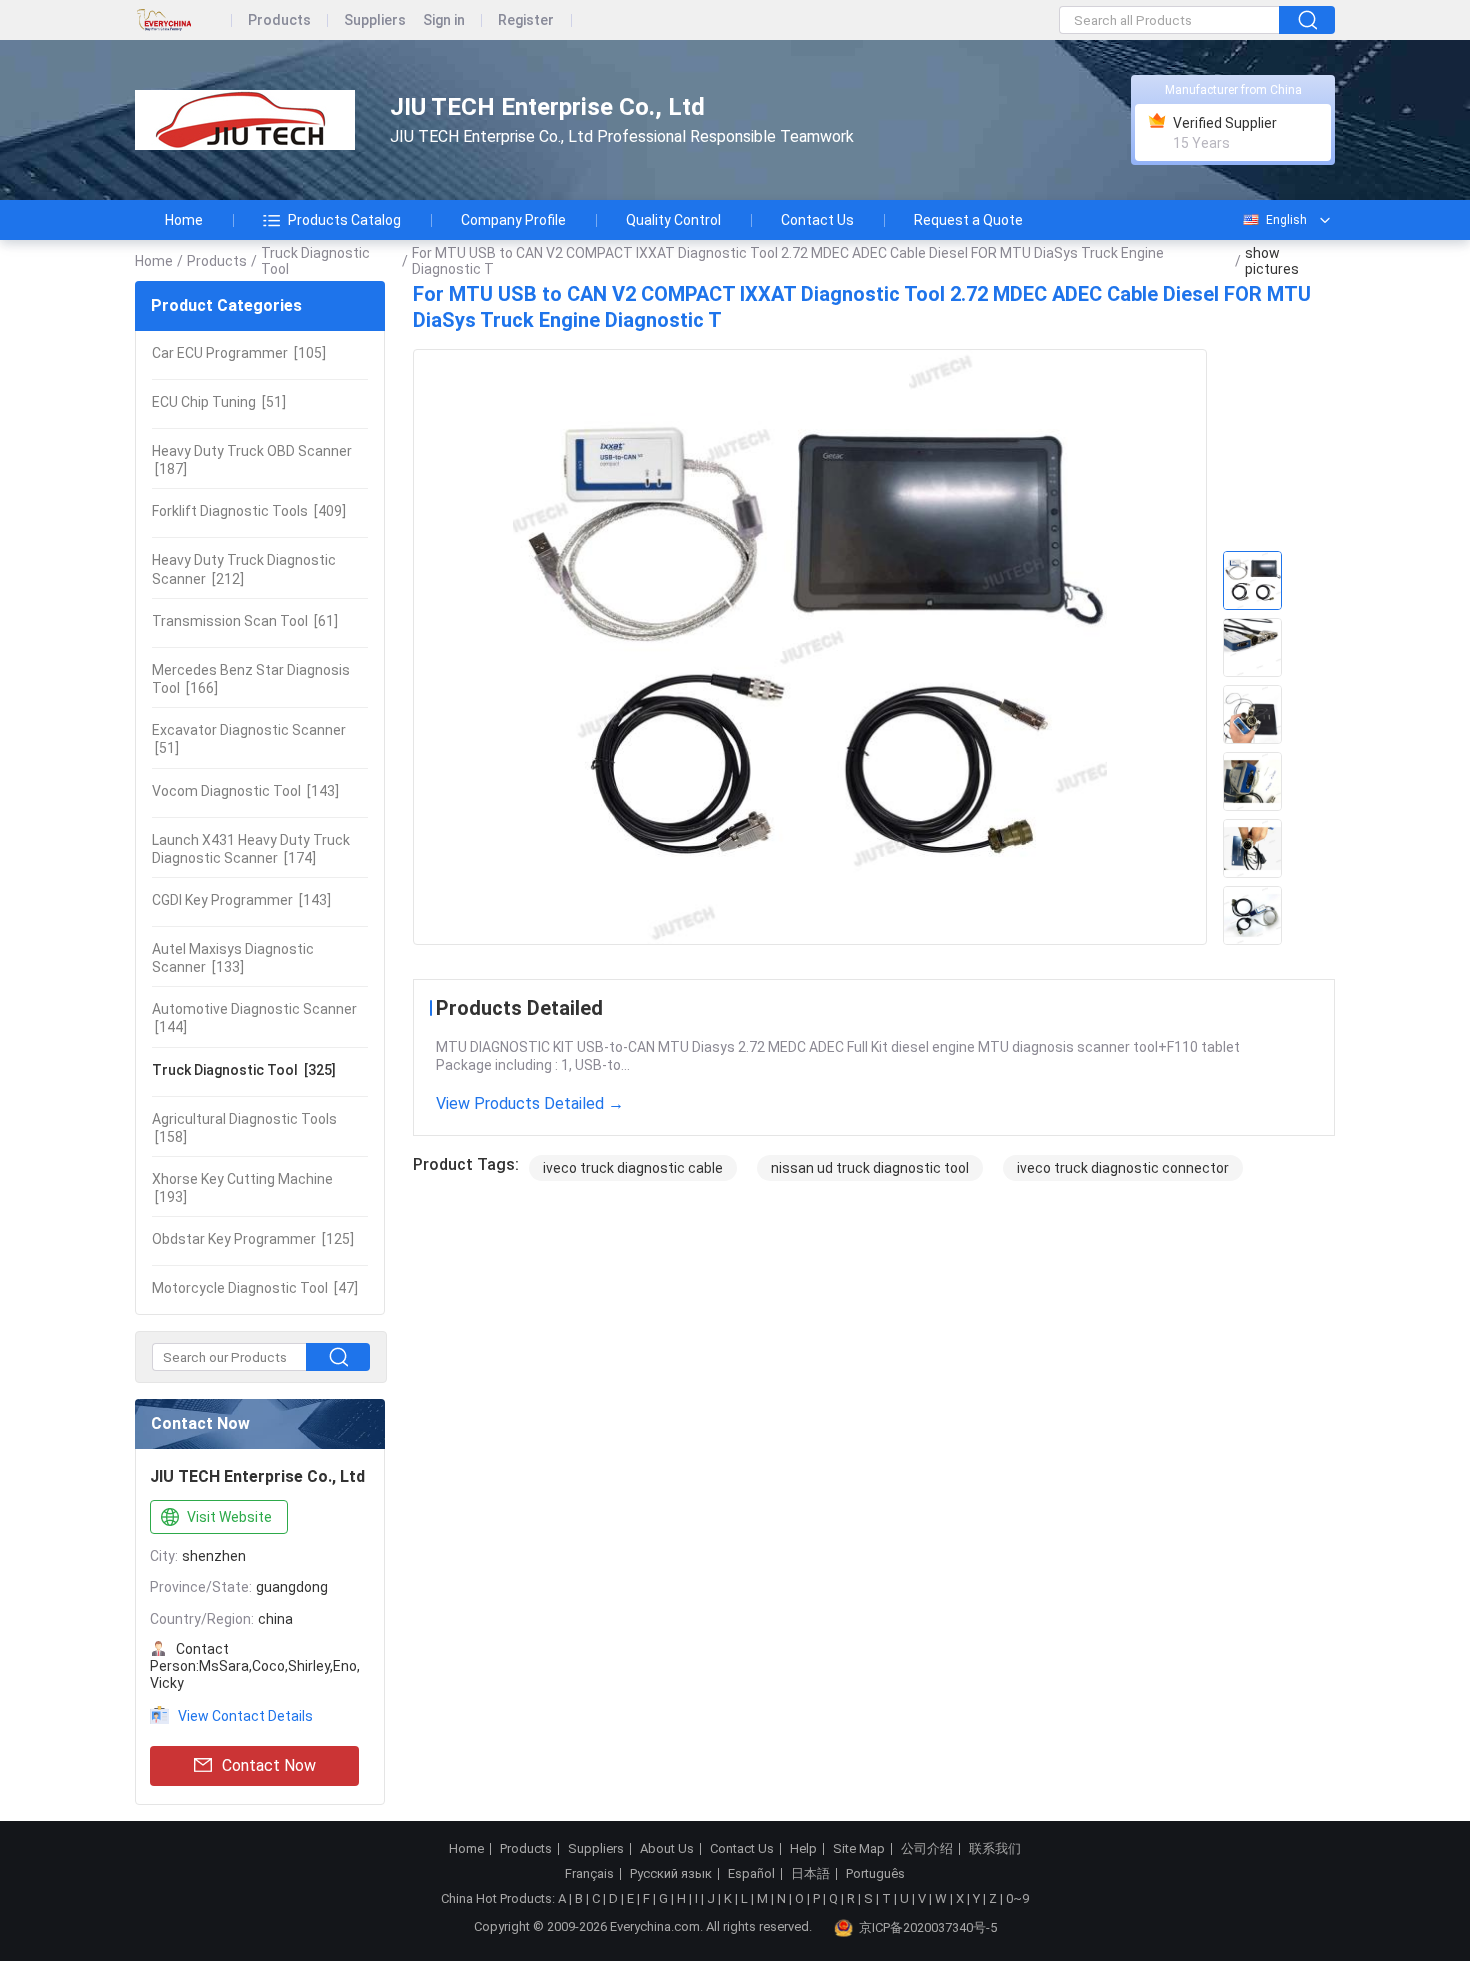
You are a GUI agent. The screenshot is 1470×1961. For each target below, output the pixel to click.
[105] (239, 353)
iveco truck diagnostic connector (1123, 1168)
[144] (254, 1018)
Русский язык (671, 1874)
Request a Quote (968, 220)
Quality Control (673, 220)
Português (875, 1874)
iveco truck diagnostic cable (633, 1168)
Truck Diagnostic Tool (315, 261)
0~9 (1017, 1898)
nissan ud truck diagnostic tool (870, 1168)
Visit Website (229, 1517)
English (1286, 220)
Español (751, 1874)
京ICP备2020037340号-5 (928, 1927)
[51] (219, 402)
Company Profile (513, 220)
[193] (242, 1188)
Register (526, 20)
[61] (245, 621)
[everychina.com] (183, 20)
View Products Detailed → (530, 1103)
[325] (244, 1070)
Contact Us (817, 220)
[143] (245, 791)
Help (803, 1849)
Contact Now (269, 1765)
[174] (251, 849)
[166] (251, 679)
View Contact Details (245, 1716)
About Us (667, 1849)
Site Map (859, 1849)
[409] (249, 511)
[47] (255, 1288)
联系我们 (995, 1849)
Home (184, 220)
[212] (244, 569)
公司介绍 (927, 1849)
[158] (244, 1128)
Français (589, 1874)
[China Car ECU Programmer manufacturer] (245, 120)
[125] (253, 1239)
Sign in (444, 20)
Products (279, 20)
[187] (252, 460)
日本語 (810, 1874)
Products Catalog (344, 220)
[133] (233, 958)
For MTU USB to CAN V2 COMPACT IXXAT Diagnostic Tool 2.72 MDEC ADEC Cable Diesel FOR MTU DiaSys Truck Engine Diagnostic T (788, 261)
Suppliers (375, 20)
